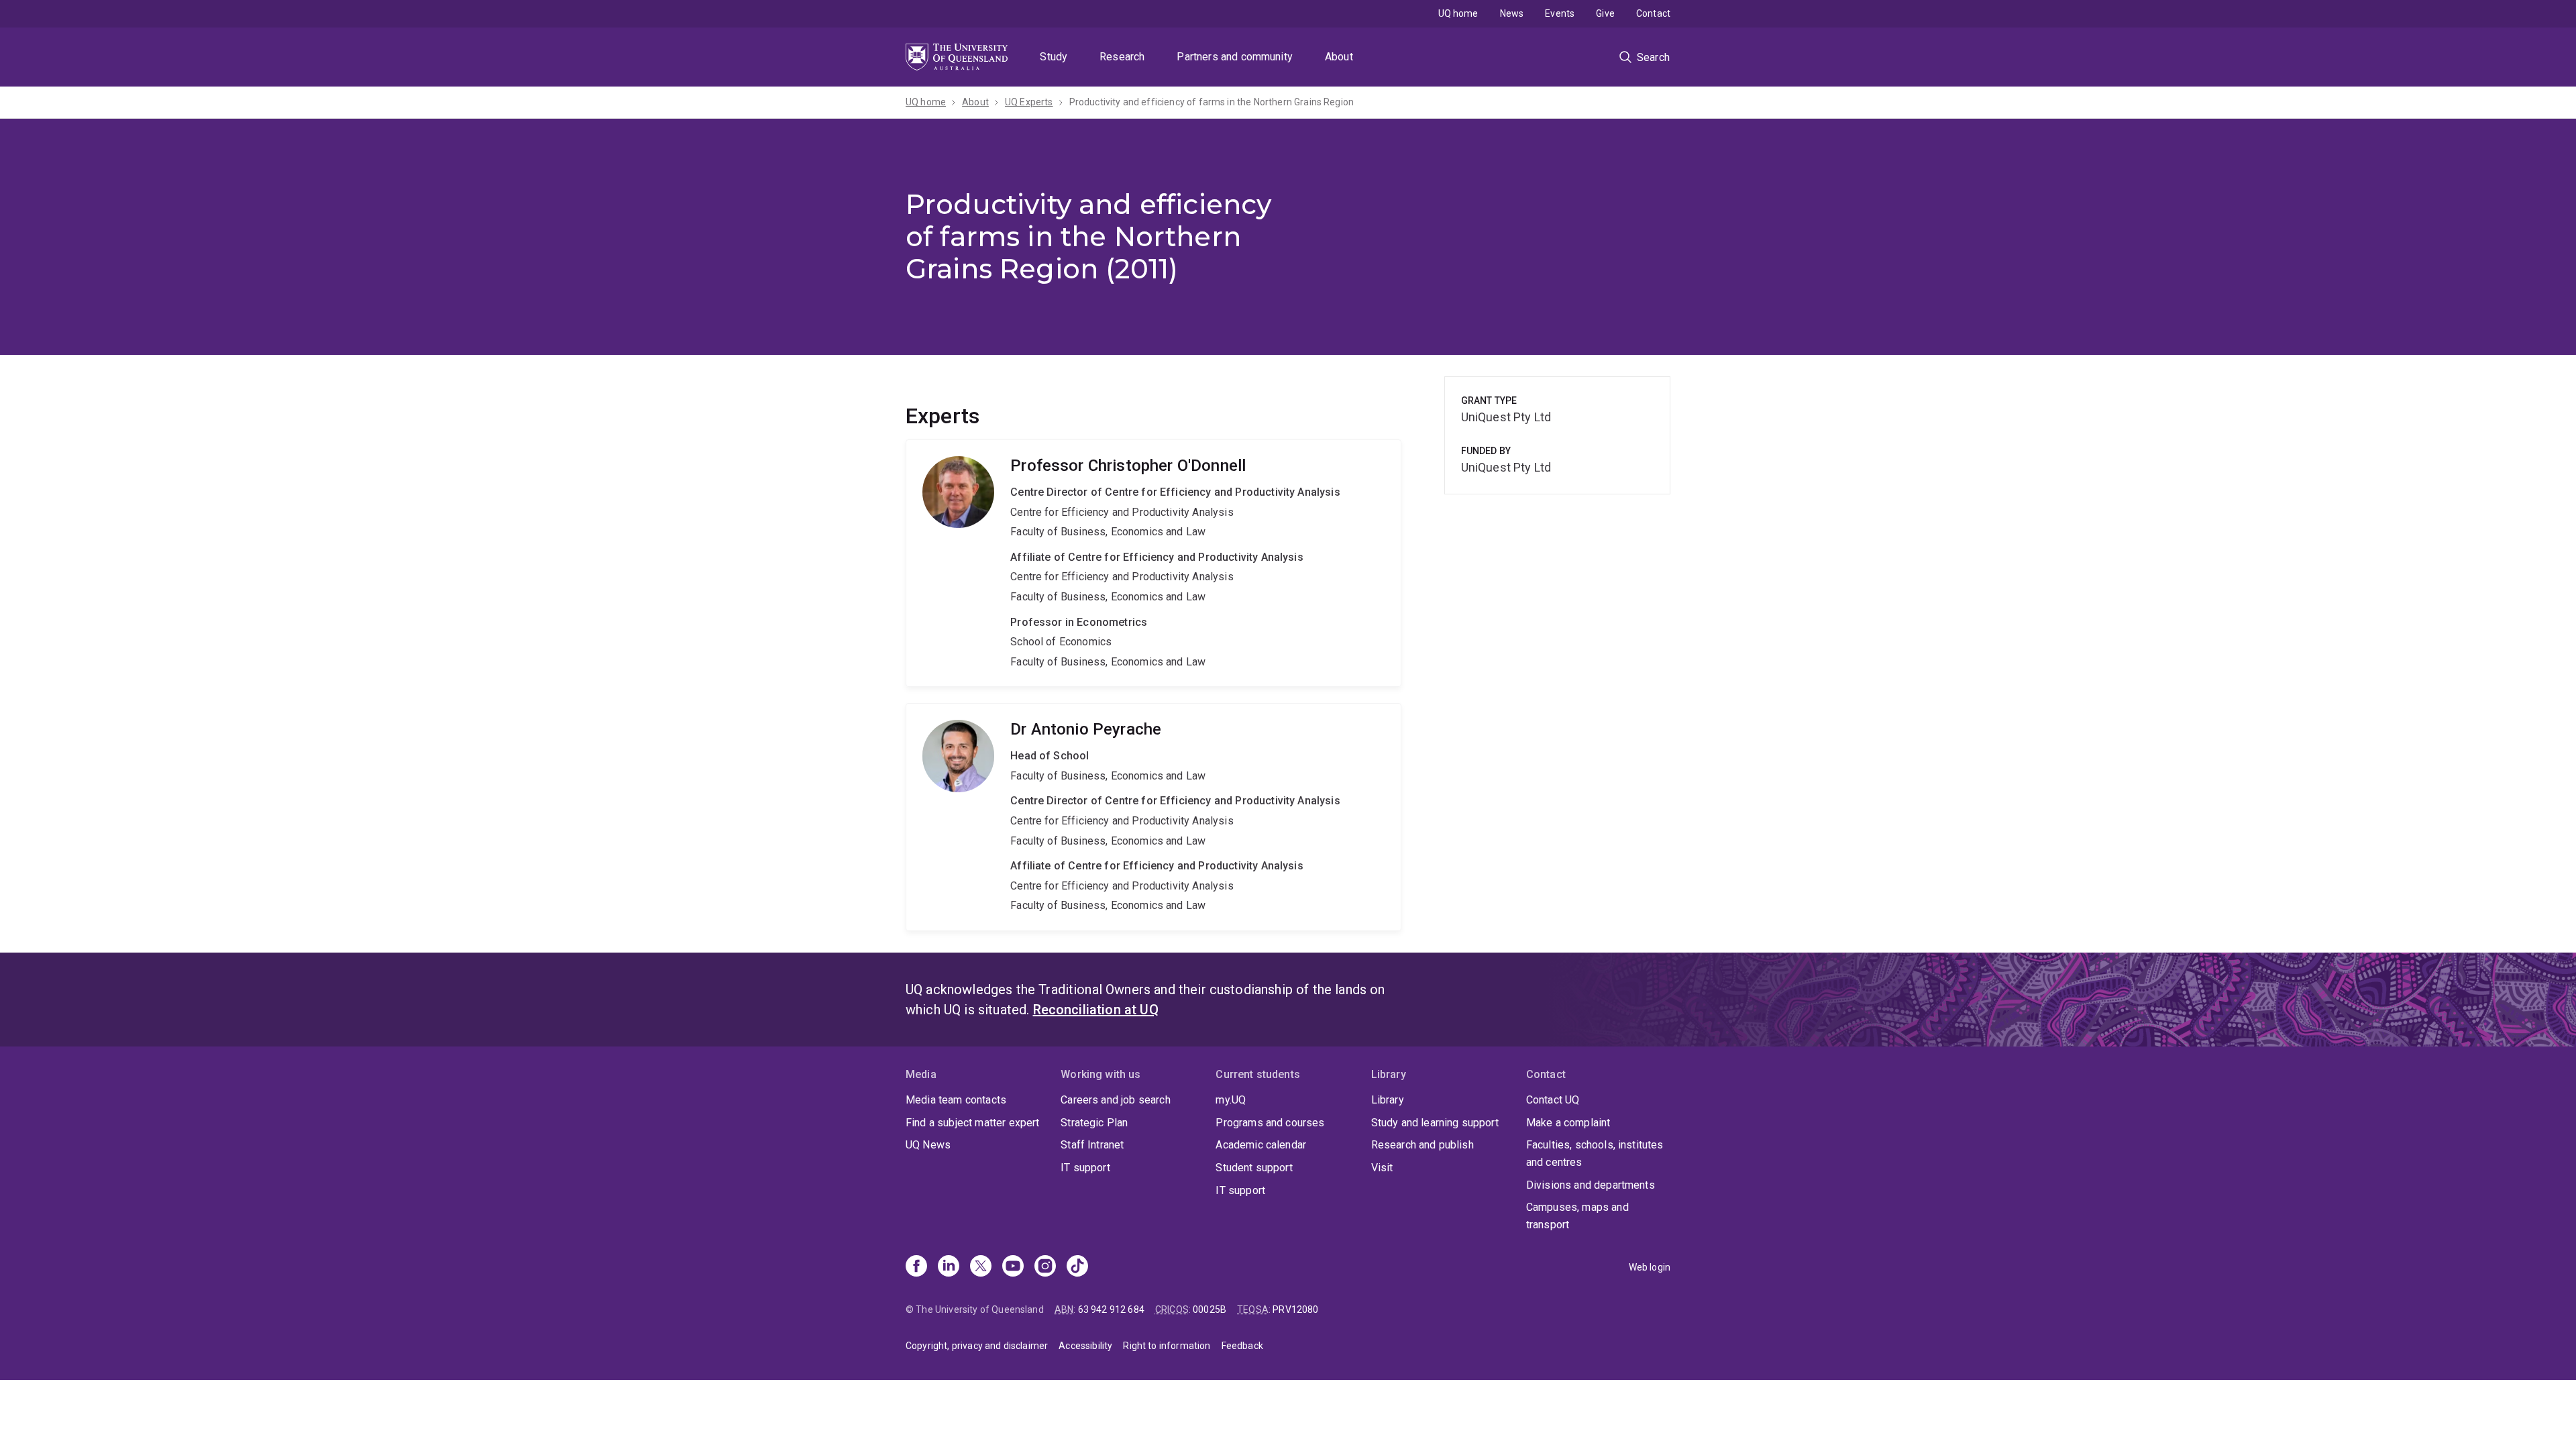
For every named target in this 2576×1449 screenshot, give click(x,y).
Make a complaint (1568, 1123)
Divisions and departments (1591, 1185)
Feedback (1242, 1346)
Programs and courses (1270, 1123)
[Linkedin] (949, 1267)
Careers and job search (1116, 1100)
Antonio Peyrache (1153, 817)
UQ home (1458, 13)
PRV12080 (1295, 1309)
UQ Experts (1029, 102)
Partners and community (1235, 57)
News (1512, 13)
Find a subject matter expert (972, 1123)
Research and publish (1423, 1145)
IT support (1085, 1168)
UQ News (928, 1145)
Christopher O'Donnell (1153, 563)
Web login (1650, 1267)
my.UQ (1231, 1100)
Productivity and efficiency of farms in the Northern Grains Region (1212, 102)
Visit (1382, 1168)
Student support (1254, 1168)
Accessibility (1085, 1346)
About (1339, 57)
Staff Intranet (1092, 1145)
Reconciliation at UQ (1096, 1010)
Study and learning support (1435, 1123)
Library (1388, 1100)
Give (1605, 13)
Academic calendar (1261, 1145)
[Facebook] (916, 1267)
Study (1054, 57)
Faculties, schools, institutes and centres (1595, 1153)
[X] (981, 1267)
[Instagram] (1045, 1267)
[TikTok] (1077, 1267)
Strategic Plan (1094, 1123)
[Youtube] (1013, 1267)
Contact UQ (1553, 1100)
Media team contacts (956, 1100)
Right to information (1167, 1346)
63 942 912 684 (1111, 1309)
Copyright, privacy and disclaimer (977, 1346)
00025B (1210, 1309)
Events (1560, 13)
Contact (1653, 13)
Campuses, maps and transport (1577, 1216)
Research (1122, 57)
